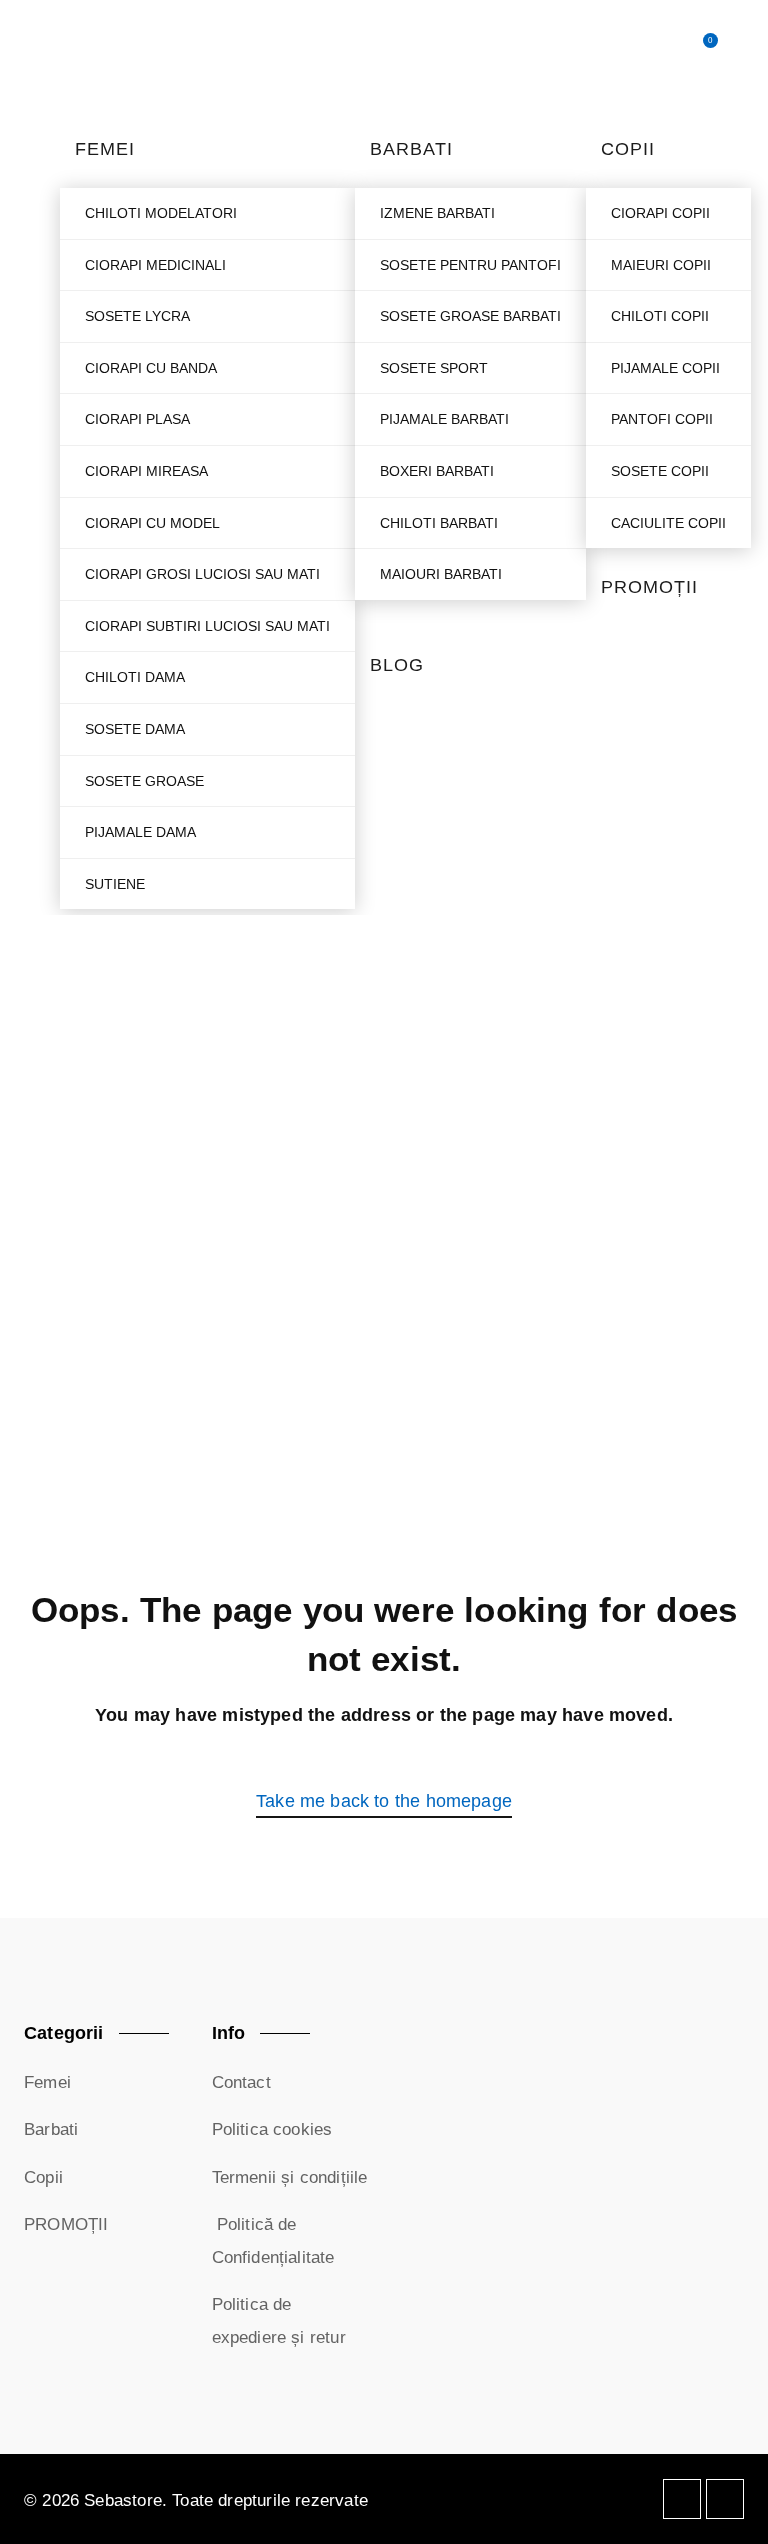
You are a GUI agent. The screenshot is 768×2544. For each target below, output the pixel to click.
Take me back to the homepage (384, 1801)
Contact (241, 2082)
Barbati (51, 2129)
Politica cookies (272, 2129)
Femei (47, 2082)
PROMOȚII (66, 2224)
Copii (43, 2177)
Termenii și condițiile (290, 2177)
